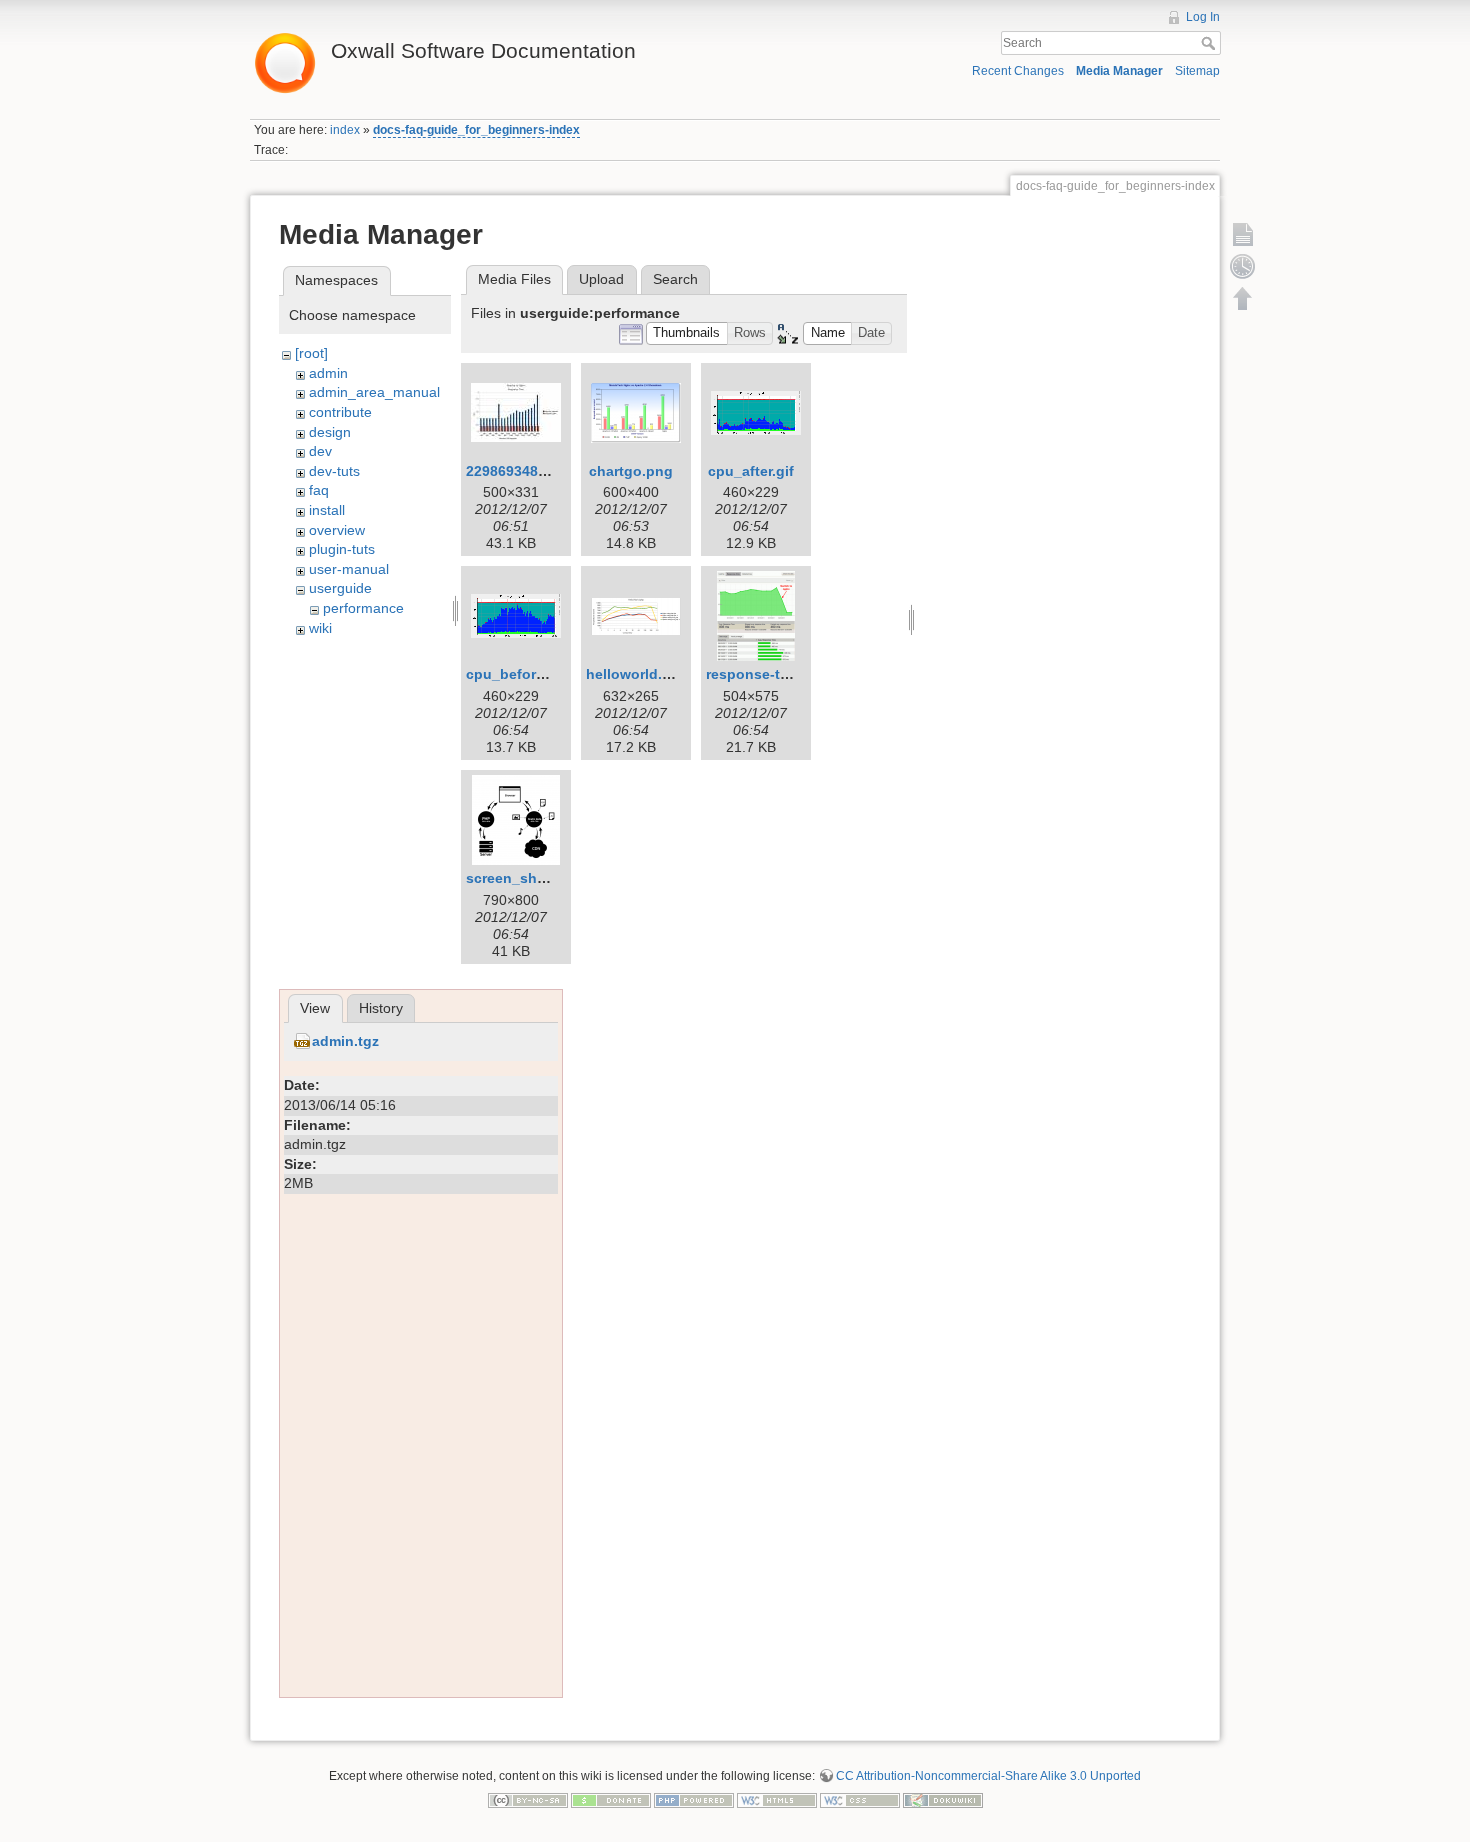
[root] (311, 353)
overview (337, 530)
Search (1210, 43)
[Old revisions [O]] (1243, 266)
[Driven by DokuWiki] (943, 1799)
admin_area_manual (374, 392)
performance (363, 608)
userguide (340, 588)
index (345, 130)
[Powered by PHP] (694, 1799)
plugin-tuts (342, 549)
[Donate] (611, 1799)
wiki (320, 628)
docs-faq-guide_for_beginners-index (476, 130)
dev (320, 451)
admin (328, 373)
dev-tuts (334, 471)
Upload (601, 279)
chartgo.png (631, 471)
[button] (687, 333)
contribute (340, 412)
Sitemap (1197, 71)
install (327, 510)
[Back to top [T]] (1243, 298)
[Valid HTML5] (777, 1799)
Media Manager (1119, 71)
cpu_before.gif (516, 674)
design (330, 432)
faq (319, 490)
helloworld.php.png (653, 674)
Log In (1203, 17)
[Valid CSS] (860, 1799)
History (381, 1008)
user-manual (349, 569)
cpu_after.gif (751, 471)
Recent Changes (1018, 71)
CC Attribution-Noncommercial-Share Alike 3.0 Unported (988, 1776)
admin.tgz (345, 1041)
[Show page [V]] (1243, 234)
